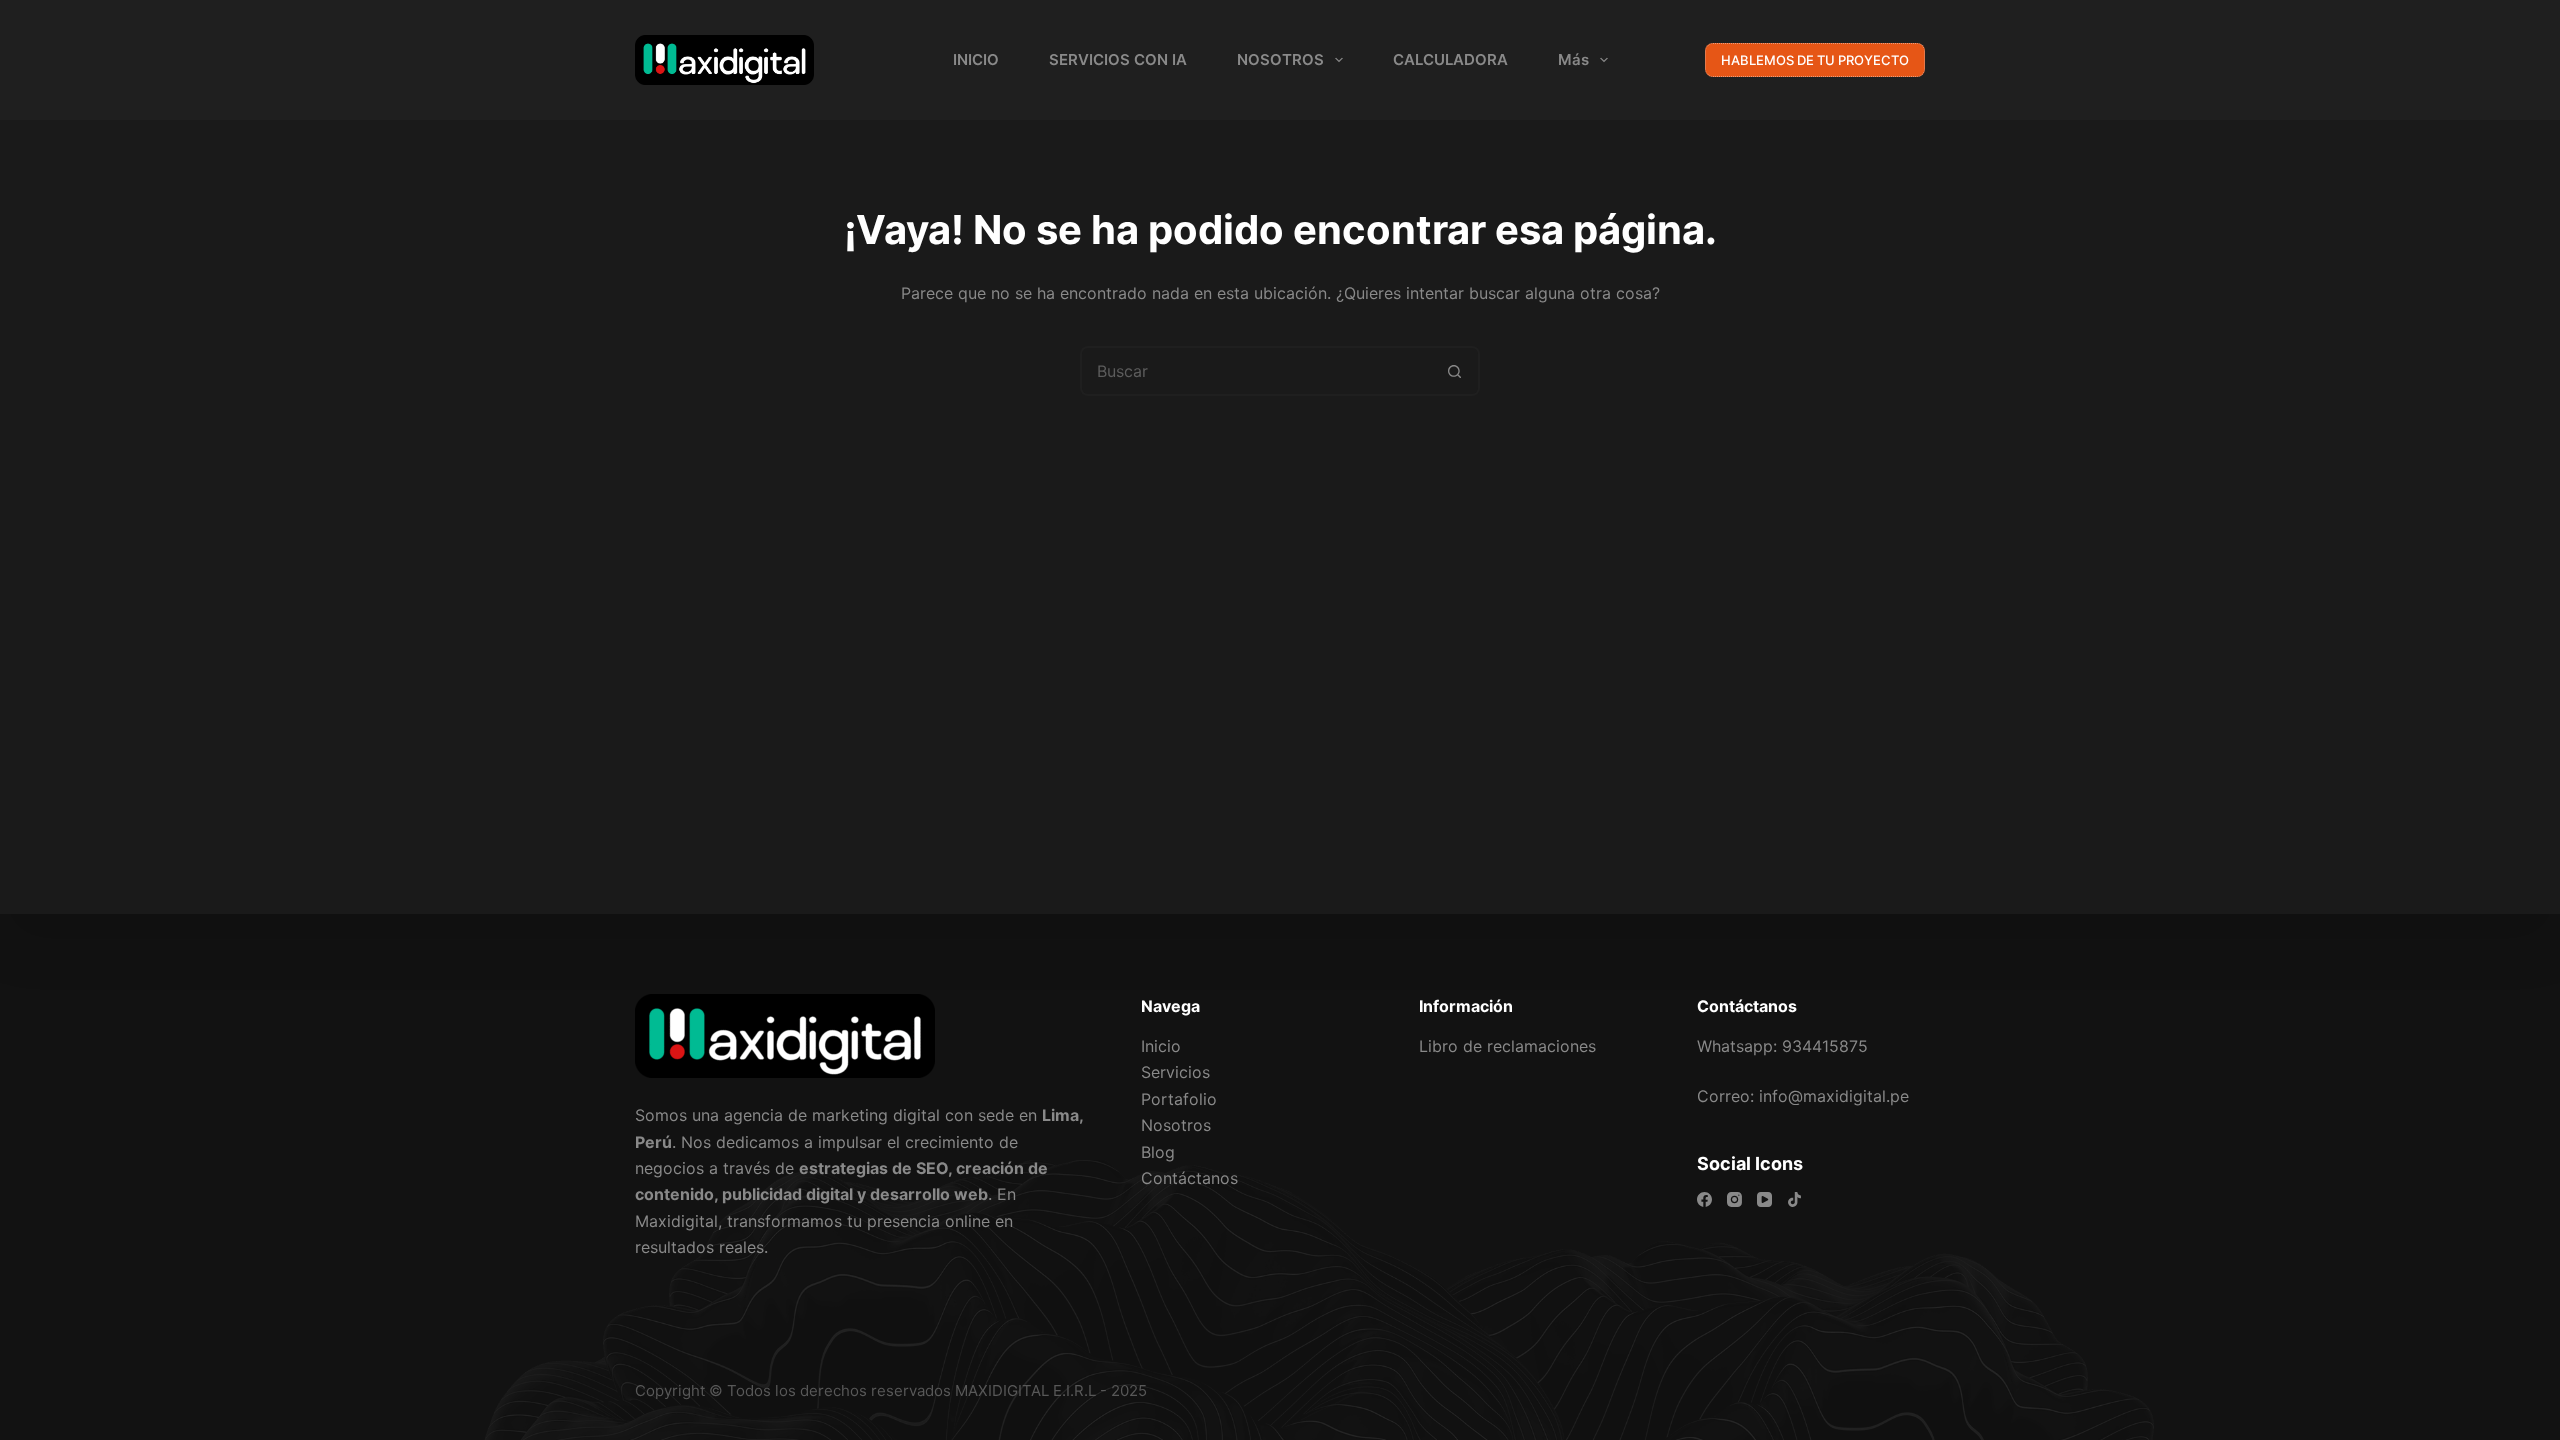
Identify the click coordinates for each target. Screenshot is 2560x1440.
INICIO (976, 59)
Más (1573, 59)
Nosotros (1176, 1125)
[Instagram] (1734, 1199)
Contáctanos (1189, 1178)
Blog (1158, 1152)
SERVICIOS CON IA (1118, 59)
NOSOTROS (1280, 59)
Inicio (1161, 1046)
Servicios (1175, 1072)
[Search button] (1455, 371)
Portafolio (1179, 1099)
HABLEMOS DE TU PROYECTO (1815, 60)
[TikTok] (1794, 1199)
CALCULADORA (1450, 59)
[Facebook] (1704, 1199)
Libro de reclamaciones (1507, 1046)
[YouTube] (1764, 1199)
